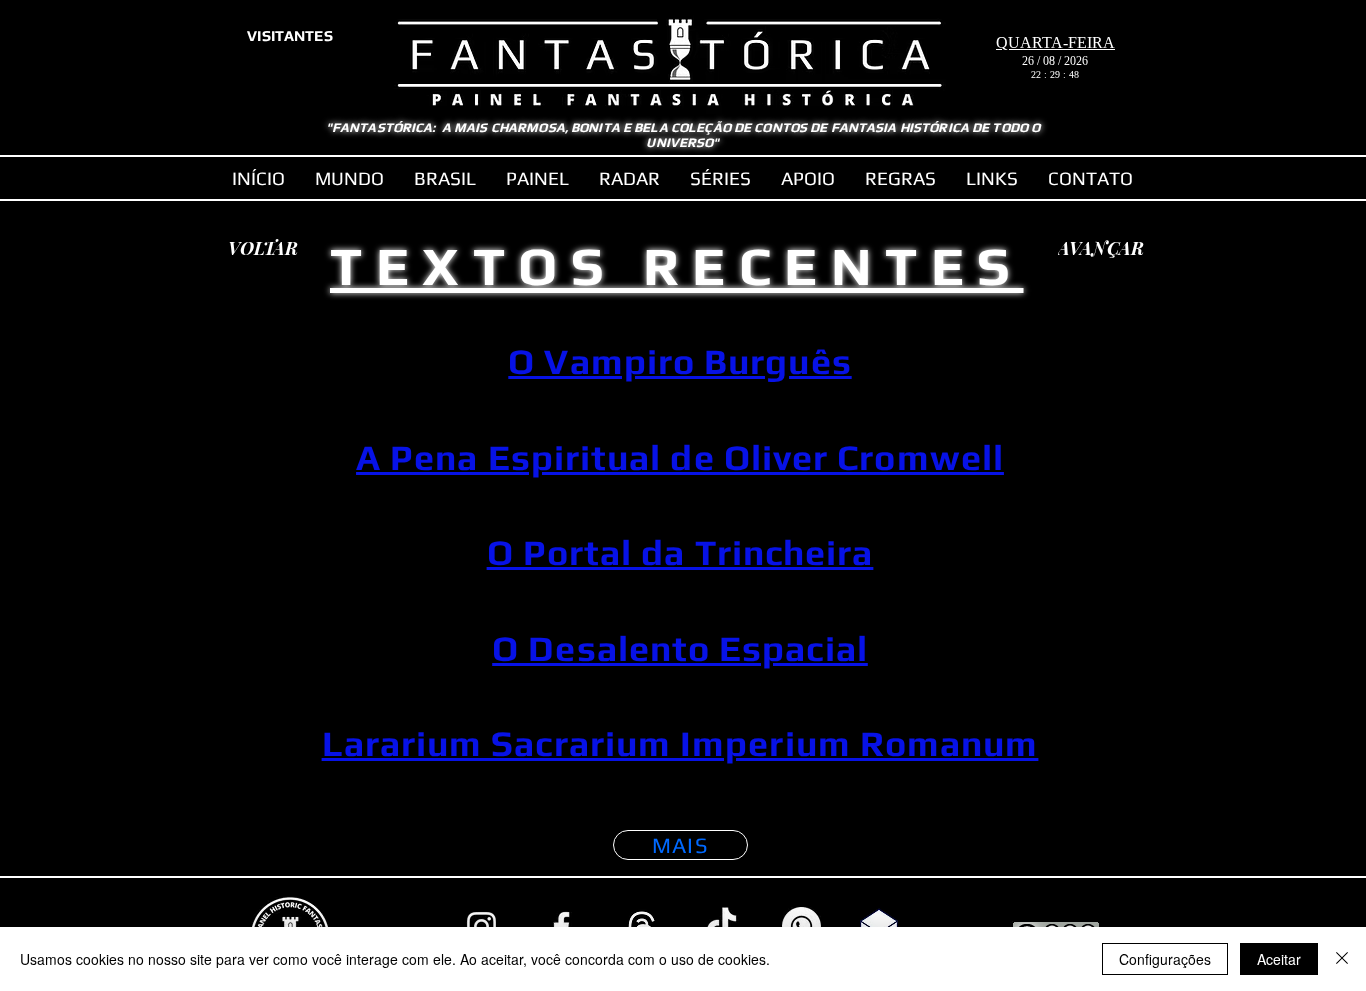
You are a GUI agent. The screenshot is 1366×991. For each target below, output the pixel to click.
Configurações (1165, 959)
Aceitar (1279, 959)
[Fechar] (1342, 959)
